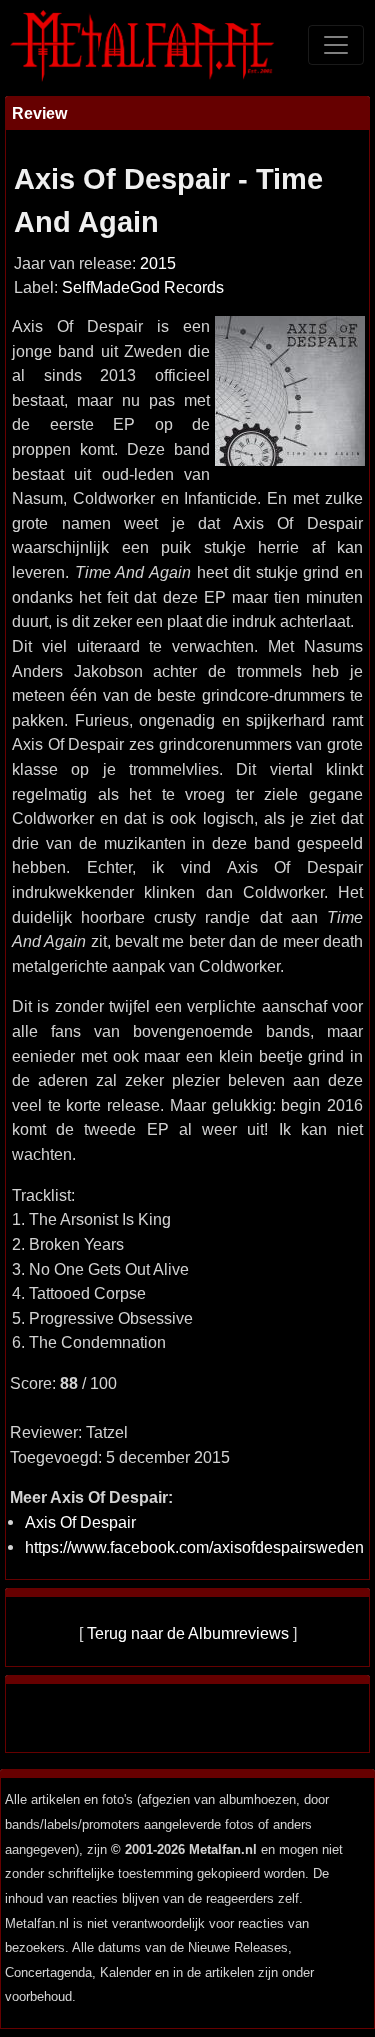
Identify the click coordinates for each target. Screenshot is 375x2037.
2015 (158, 263)
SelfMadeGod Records (143, 287)
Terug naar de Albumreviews (188, 1633)
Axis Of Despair (80, 1522)
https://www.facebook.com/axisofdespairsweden (194, 1547)
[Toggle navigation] (336, 45)
